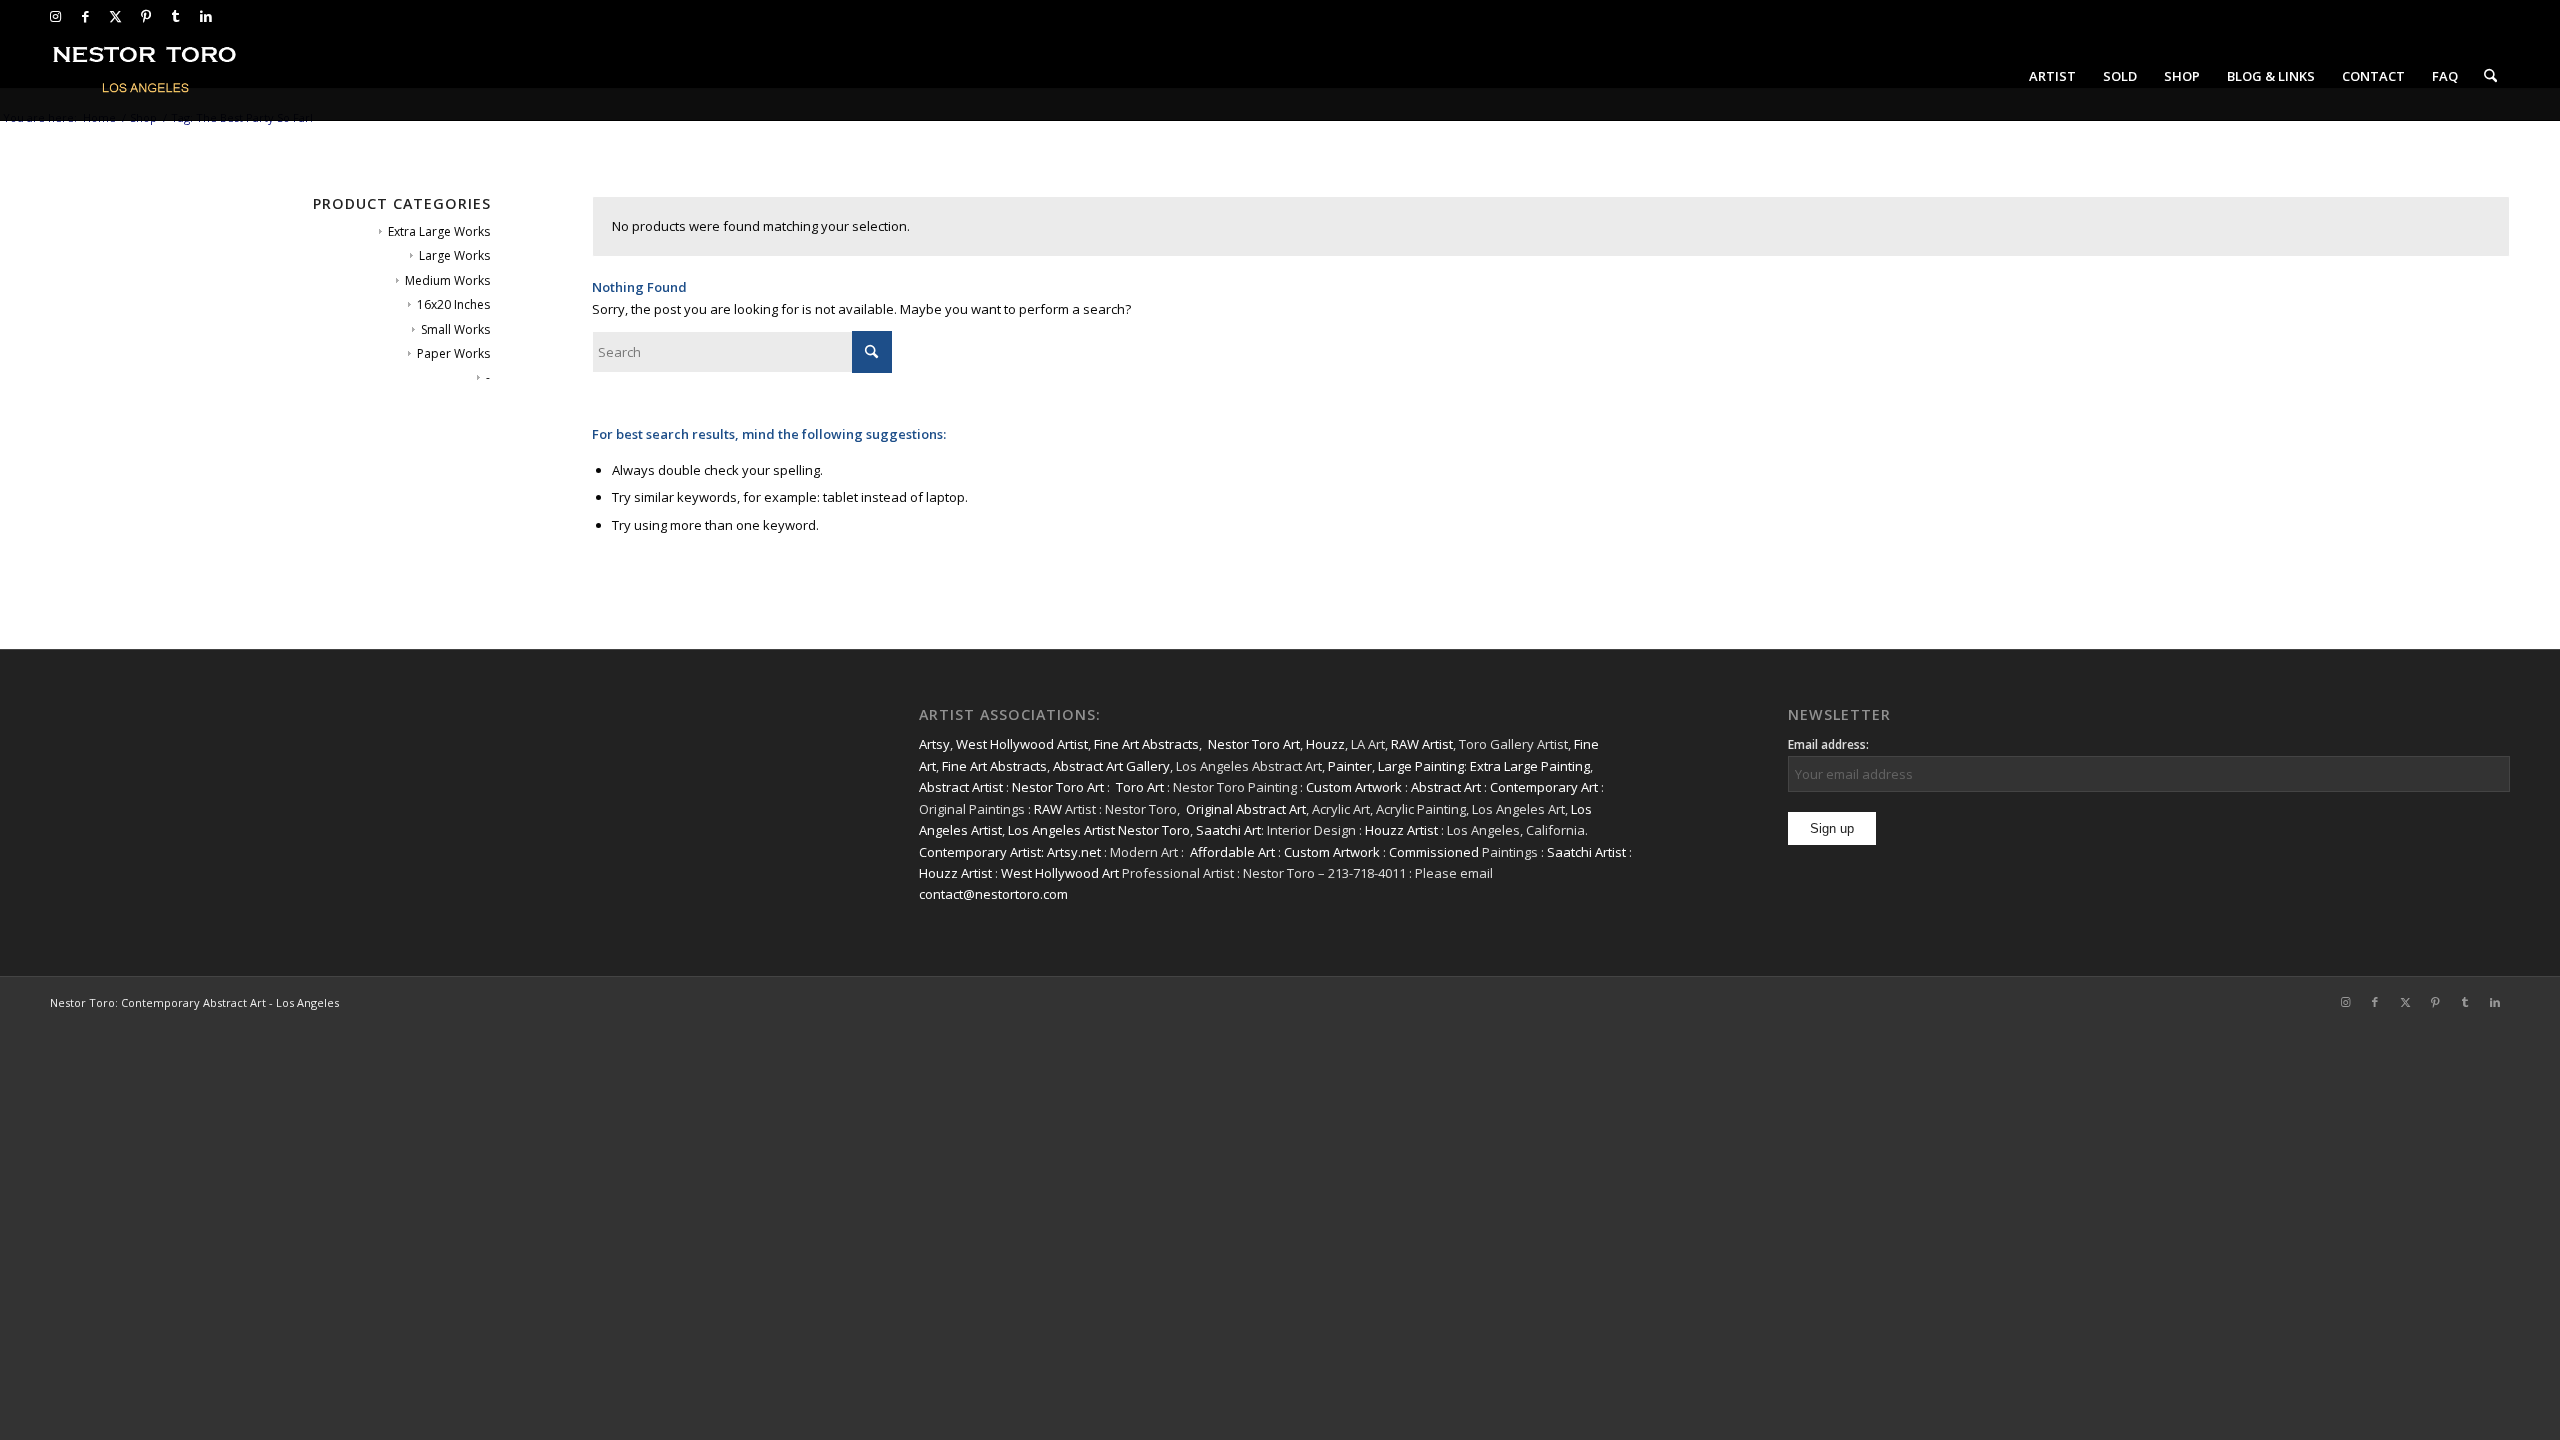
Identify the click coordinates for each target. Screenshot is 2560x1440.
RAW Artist (1422, 744)
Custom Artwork (1354, 787)
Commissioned (1434, 852)
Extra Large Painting (1530, 766)
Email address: (1828, 744)
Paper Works (453, 353)
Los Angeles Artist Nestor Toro (1099, 830)
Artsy (934, 744)
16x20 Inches (453, 304)
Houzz (1325, 744)
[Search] (2490, 76)
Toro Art (1140, 787)
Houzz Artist (1401, 830)
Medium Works (447, 280)
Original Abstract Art (1246, 809)
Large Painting (1421, 766)
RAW (1048, 809)
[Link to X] (115, 16)
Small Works (455, 329)
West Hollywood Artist (1022, 744)
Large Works (454, 255)
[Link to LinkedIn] (206, 16)
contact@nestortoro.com (993, 894)
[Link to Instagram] (55, 16)
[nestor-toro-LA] (146, 76)
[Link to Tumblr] (175, 16)
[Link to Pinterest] (145, 16)
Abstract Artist (961, 787)
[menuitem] (2052, 76)
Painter (1350, 766)
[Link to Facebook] (85, 16)
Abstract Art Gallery (1111, 766)
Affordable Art (1232, 852)
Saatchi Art (1228, 830)
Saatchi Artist (1586, 852)
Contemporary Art (1544, 787)
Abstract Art (1446, 787)
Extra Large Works (439, 231)
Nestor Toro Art (1254, 744)
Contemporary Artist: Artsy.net (1010, 852)
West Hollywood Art (1060, 873)
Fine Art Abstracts (1146, 744)
